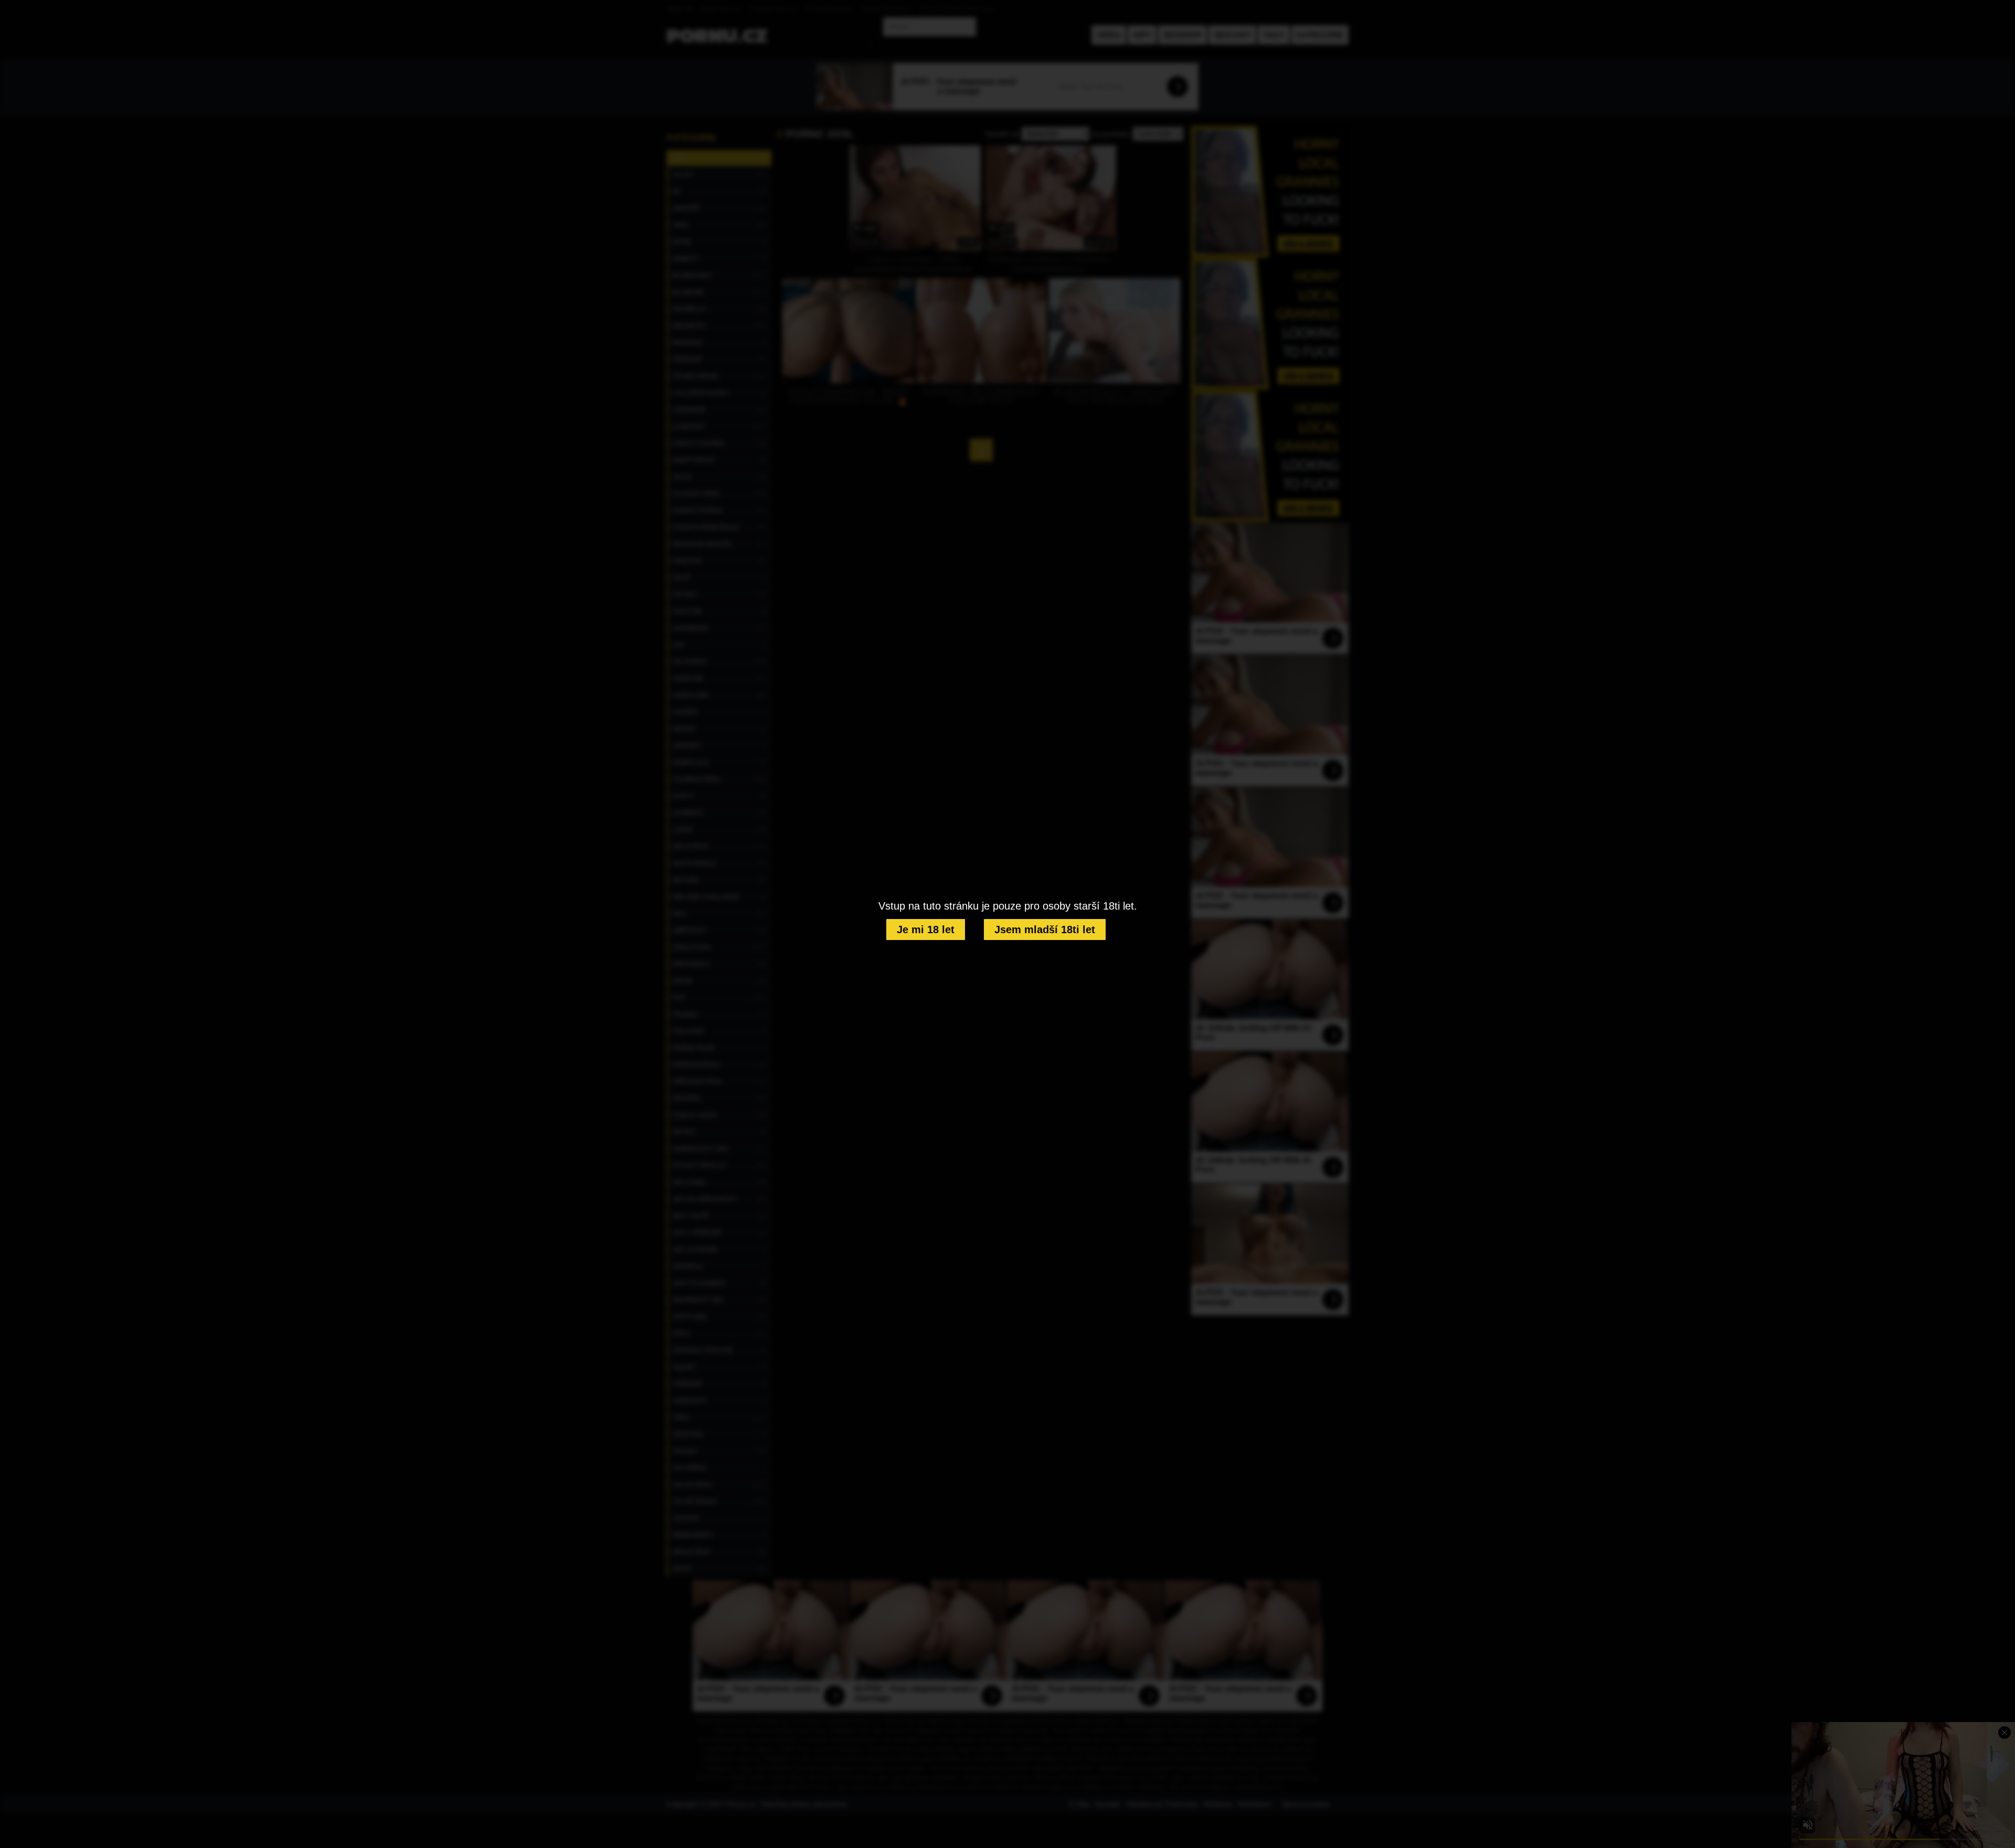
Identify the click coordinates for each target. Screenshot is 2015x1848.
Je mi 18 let (926, 930)
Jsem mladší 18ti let (1045, 930)
